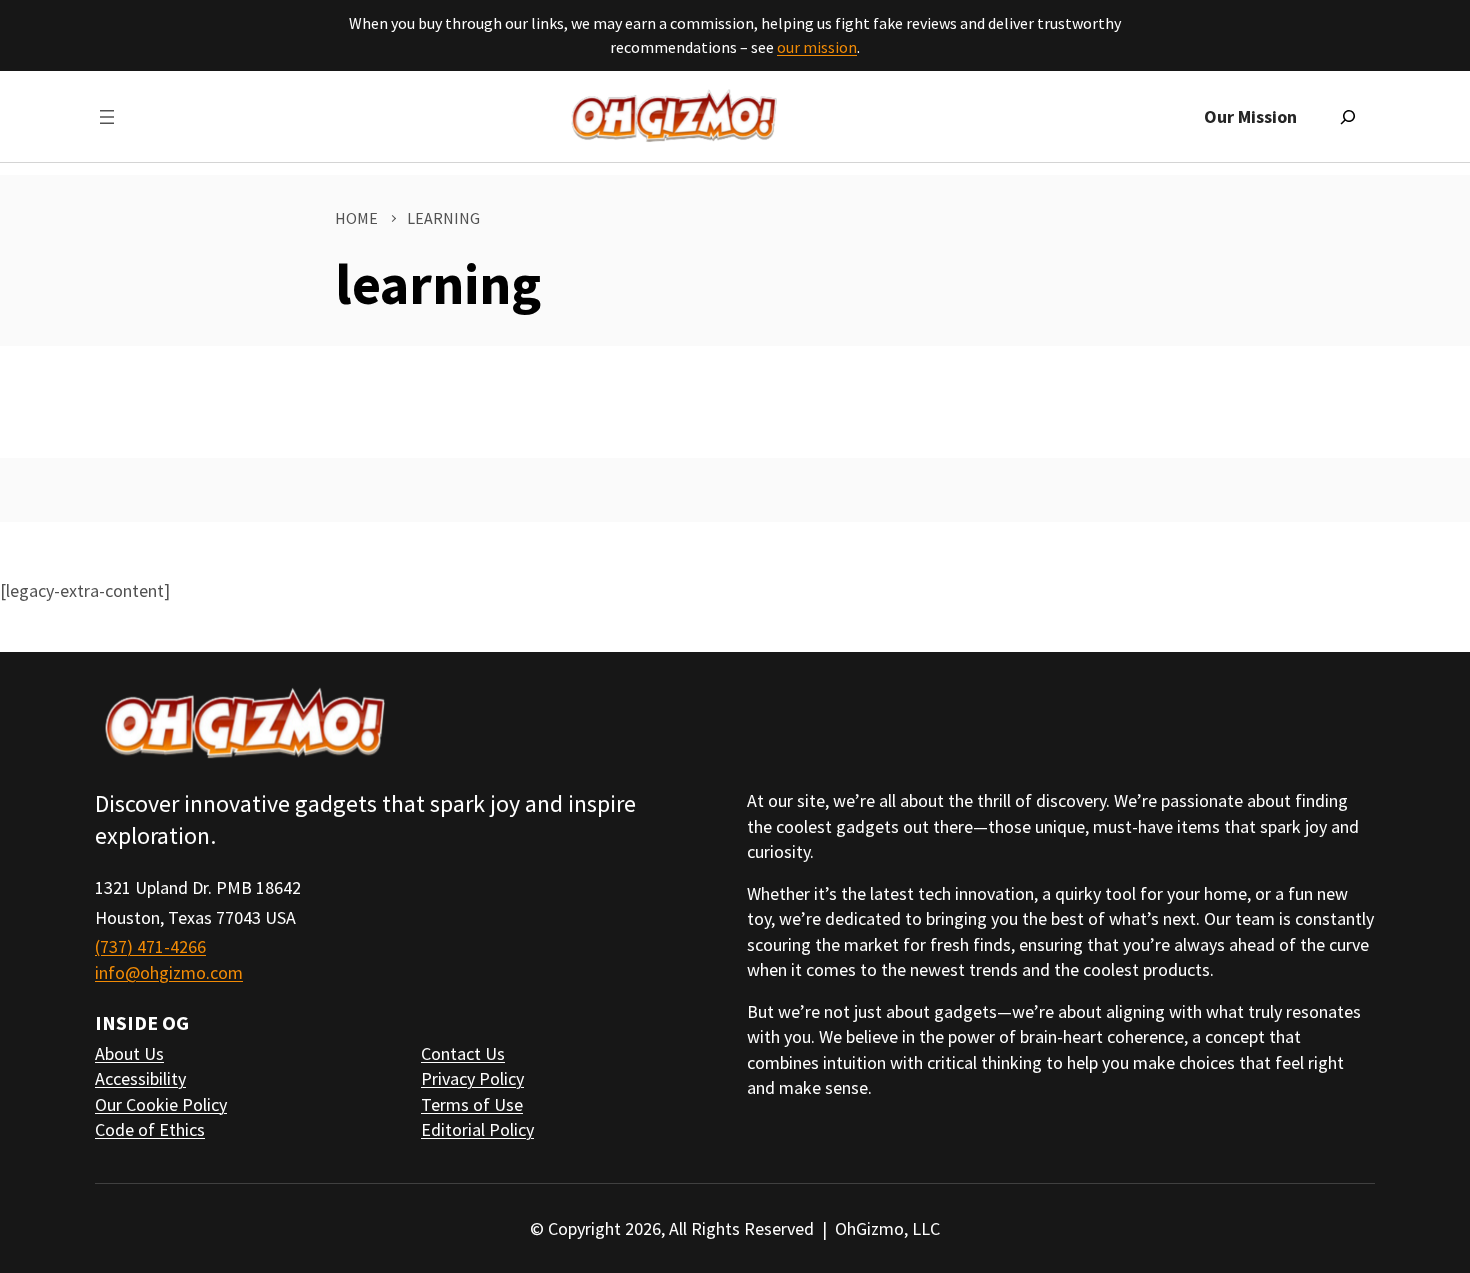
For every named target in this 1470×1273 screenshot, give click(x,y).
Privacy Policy (472, 1078)
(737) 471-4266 (150, 946)
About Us (129, 1053)
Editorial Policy (477, 1129)
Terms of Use (472, 1104)
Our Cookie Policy (161, 1104)
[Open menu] (107, 117)
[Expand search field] (1348, 117)
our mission (817, 47)
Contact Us (463, 1053)
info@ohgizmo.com (169, 972)
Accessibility (140, 1078)
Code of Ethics (150, 1129)
